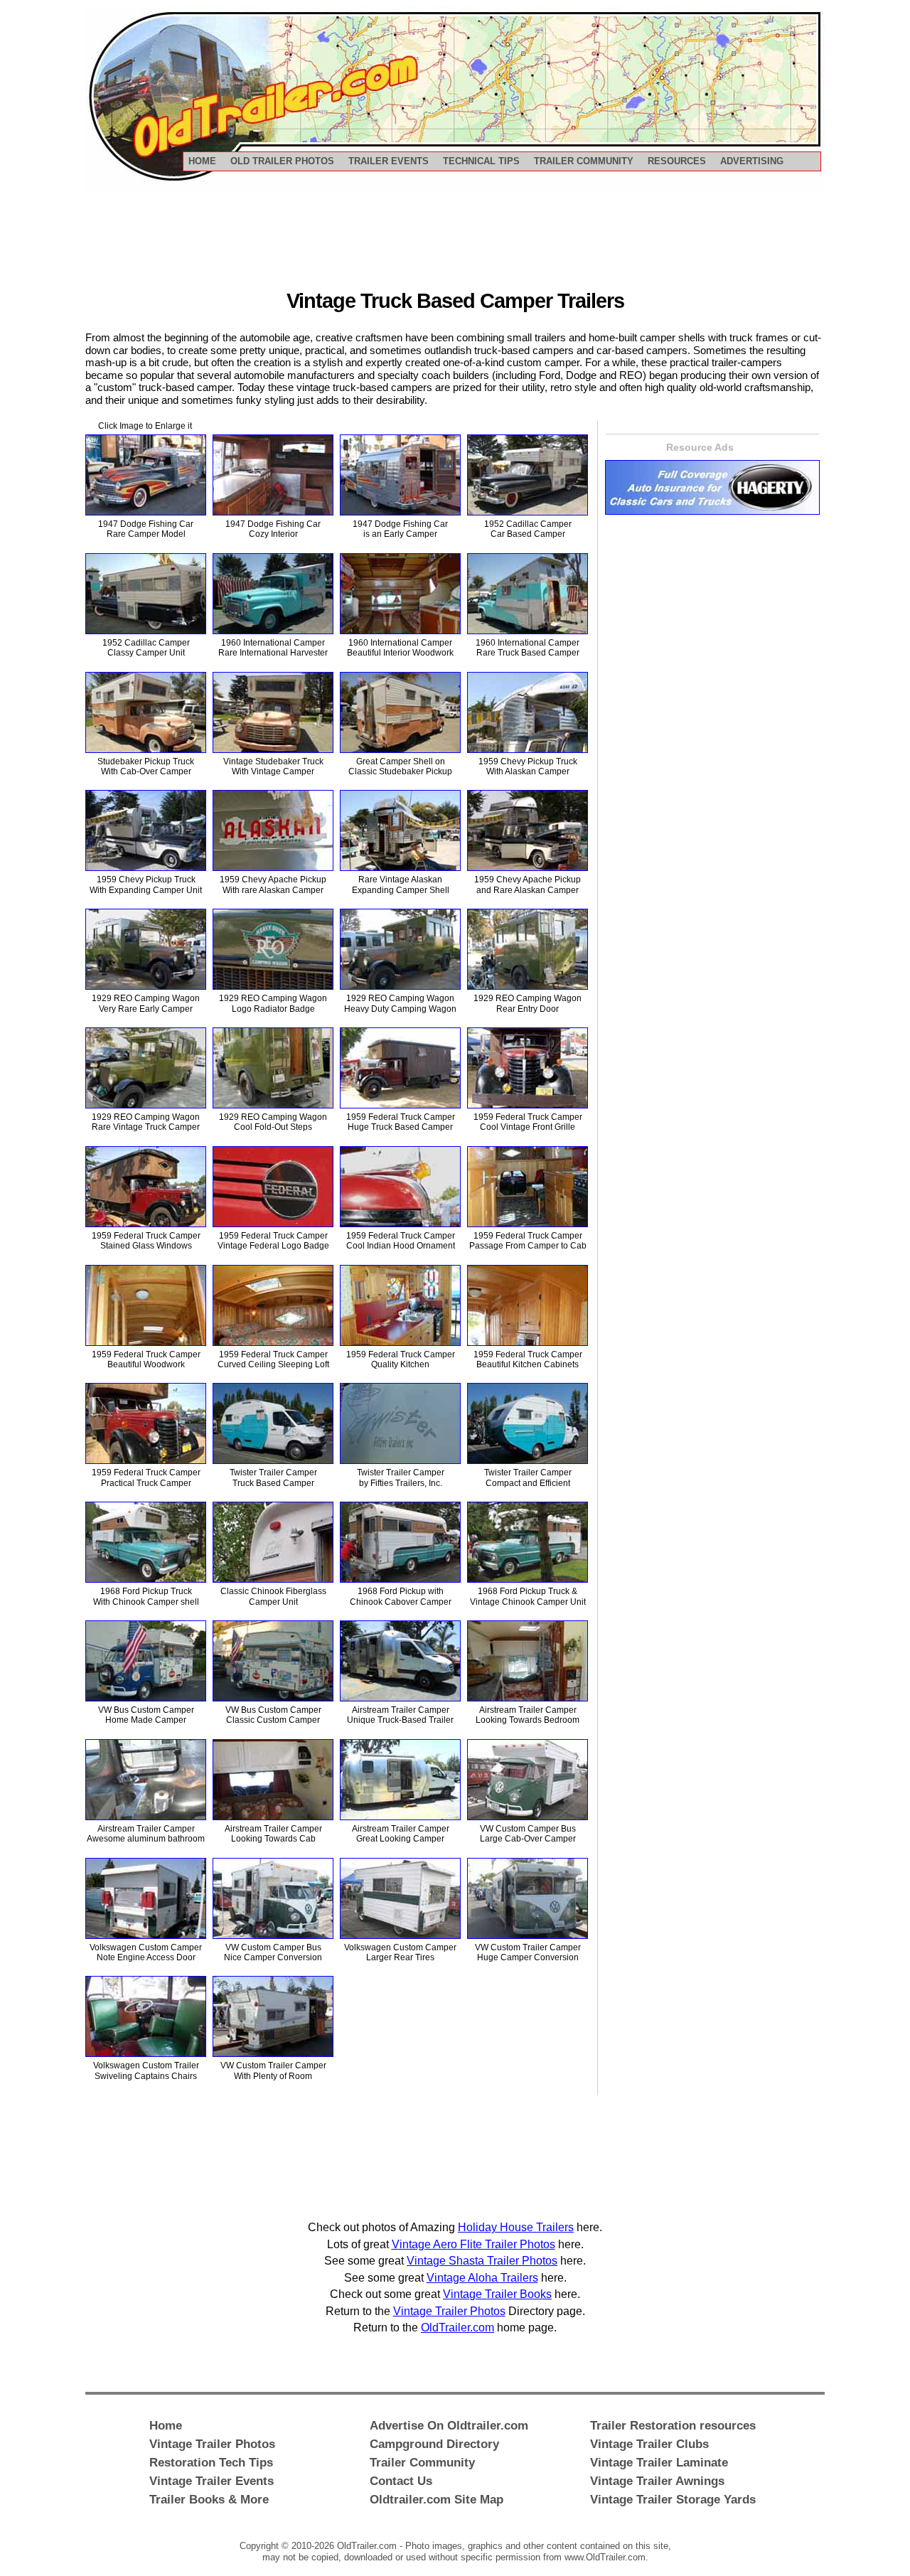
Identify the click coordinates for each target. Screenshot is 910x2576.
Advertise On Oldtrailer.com (449, 2425)
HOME (202, 161)
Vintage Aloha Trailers (482, 2278)
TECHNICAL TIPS (481, 161)
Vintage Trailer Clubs (649, 2444)
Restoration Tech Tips (211, 2462)
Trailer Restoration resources (673, 2425)
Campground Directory (434, 2444)
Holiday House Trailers (516, 2227)
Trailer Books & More (209, 2499)
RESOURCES (677, 161)
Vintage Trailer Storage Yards (673, 2499)
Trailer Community (422, 2462)
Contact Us (401, 2481)
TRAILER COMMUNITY (584, 161)
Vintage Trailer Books (497, 2294)
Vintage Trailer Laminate (659, 2462)
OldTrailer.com (457, 2328)
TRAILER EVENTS (389, 161)
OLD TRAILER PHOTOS (282, 161)
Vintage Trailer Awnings (657, 2481)
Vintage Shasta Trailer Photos (482, 2261)
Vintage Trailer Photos (449, 2311)
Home (166, 2425)
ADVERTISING (752, 161)
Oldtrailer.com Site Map (437, 2499)
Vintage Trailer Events (212, 2481)
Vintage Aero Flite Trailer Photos (473, 2244)
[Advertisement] (455, 242)
